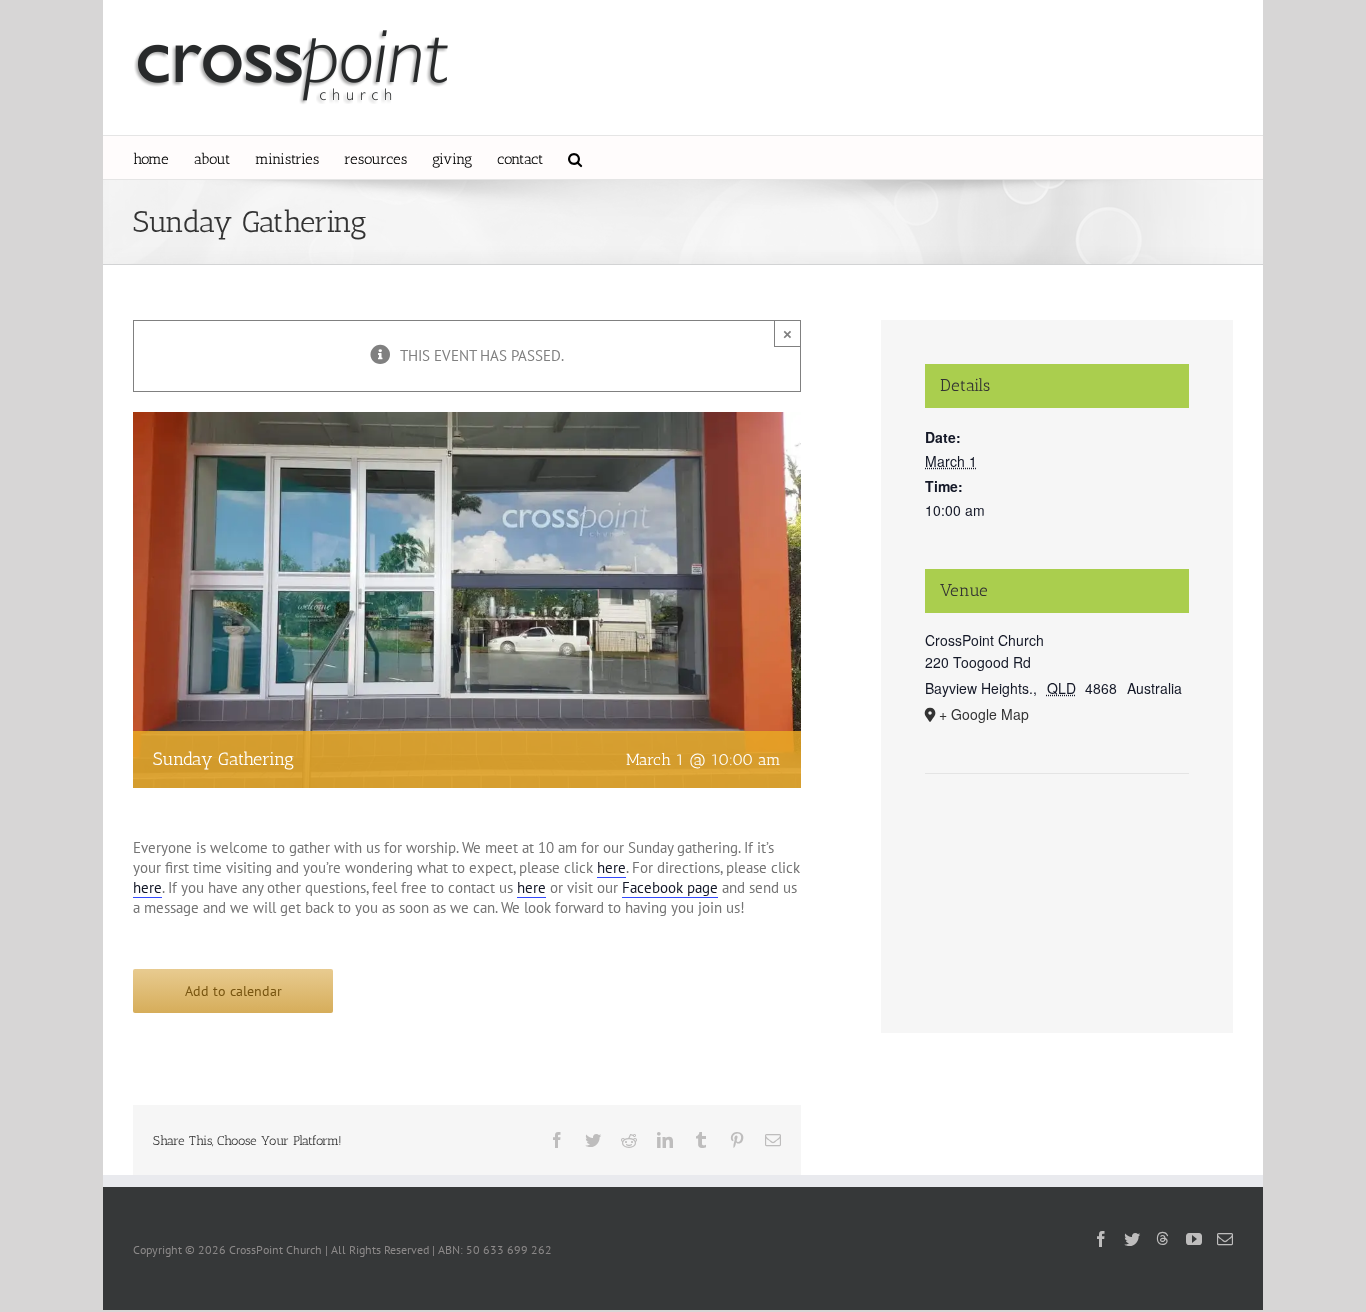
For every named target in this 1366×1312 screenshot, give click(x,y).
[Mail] (1225, 1239)
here (611, 867)
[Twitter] (1132, 1239)
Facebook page (670, 887)
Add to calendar (233, 991)
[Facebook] (1101, 1239)
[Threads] (1163, 1238)
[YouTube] (1194, 1239)
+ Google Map (984, 714)
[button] (575, 157)
